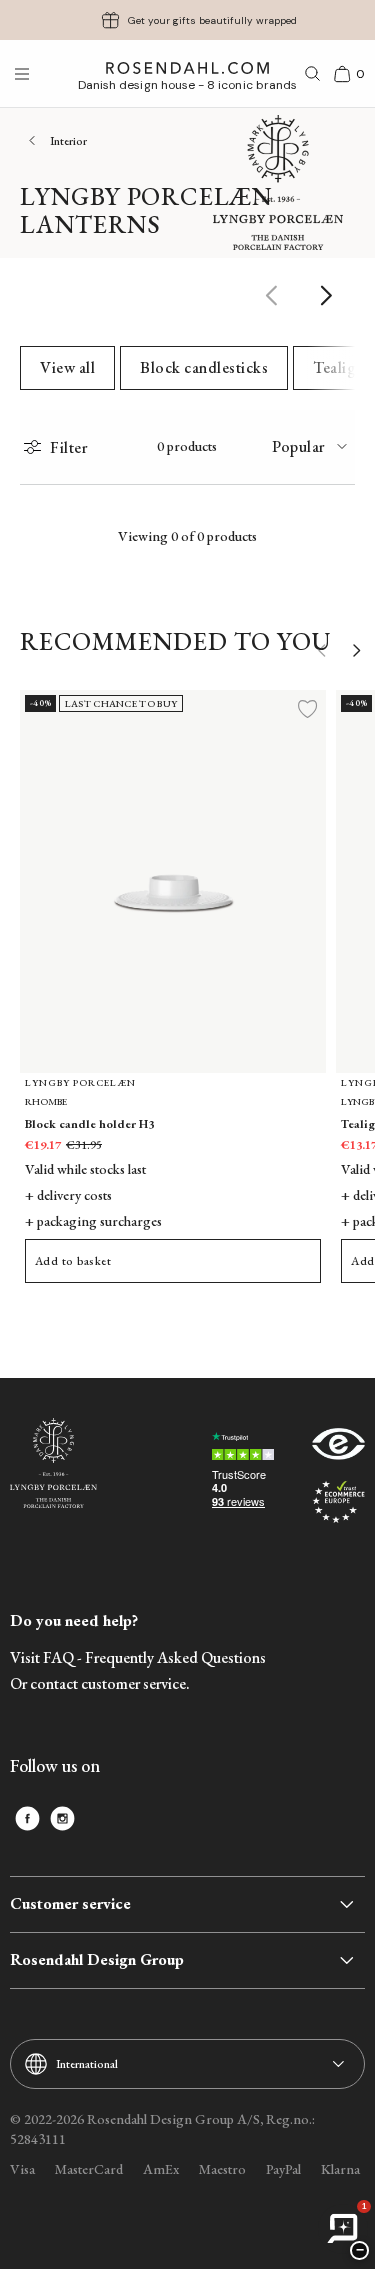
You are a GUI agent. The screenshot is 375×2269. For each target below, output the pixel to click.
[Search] (313, 74)
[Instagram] (62, 1818)
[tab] (313, 446)
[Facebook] (27, 1818)
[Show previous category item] (272, 295)
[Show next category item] (327, 295)
